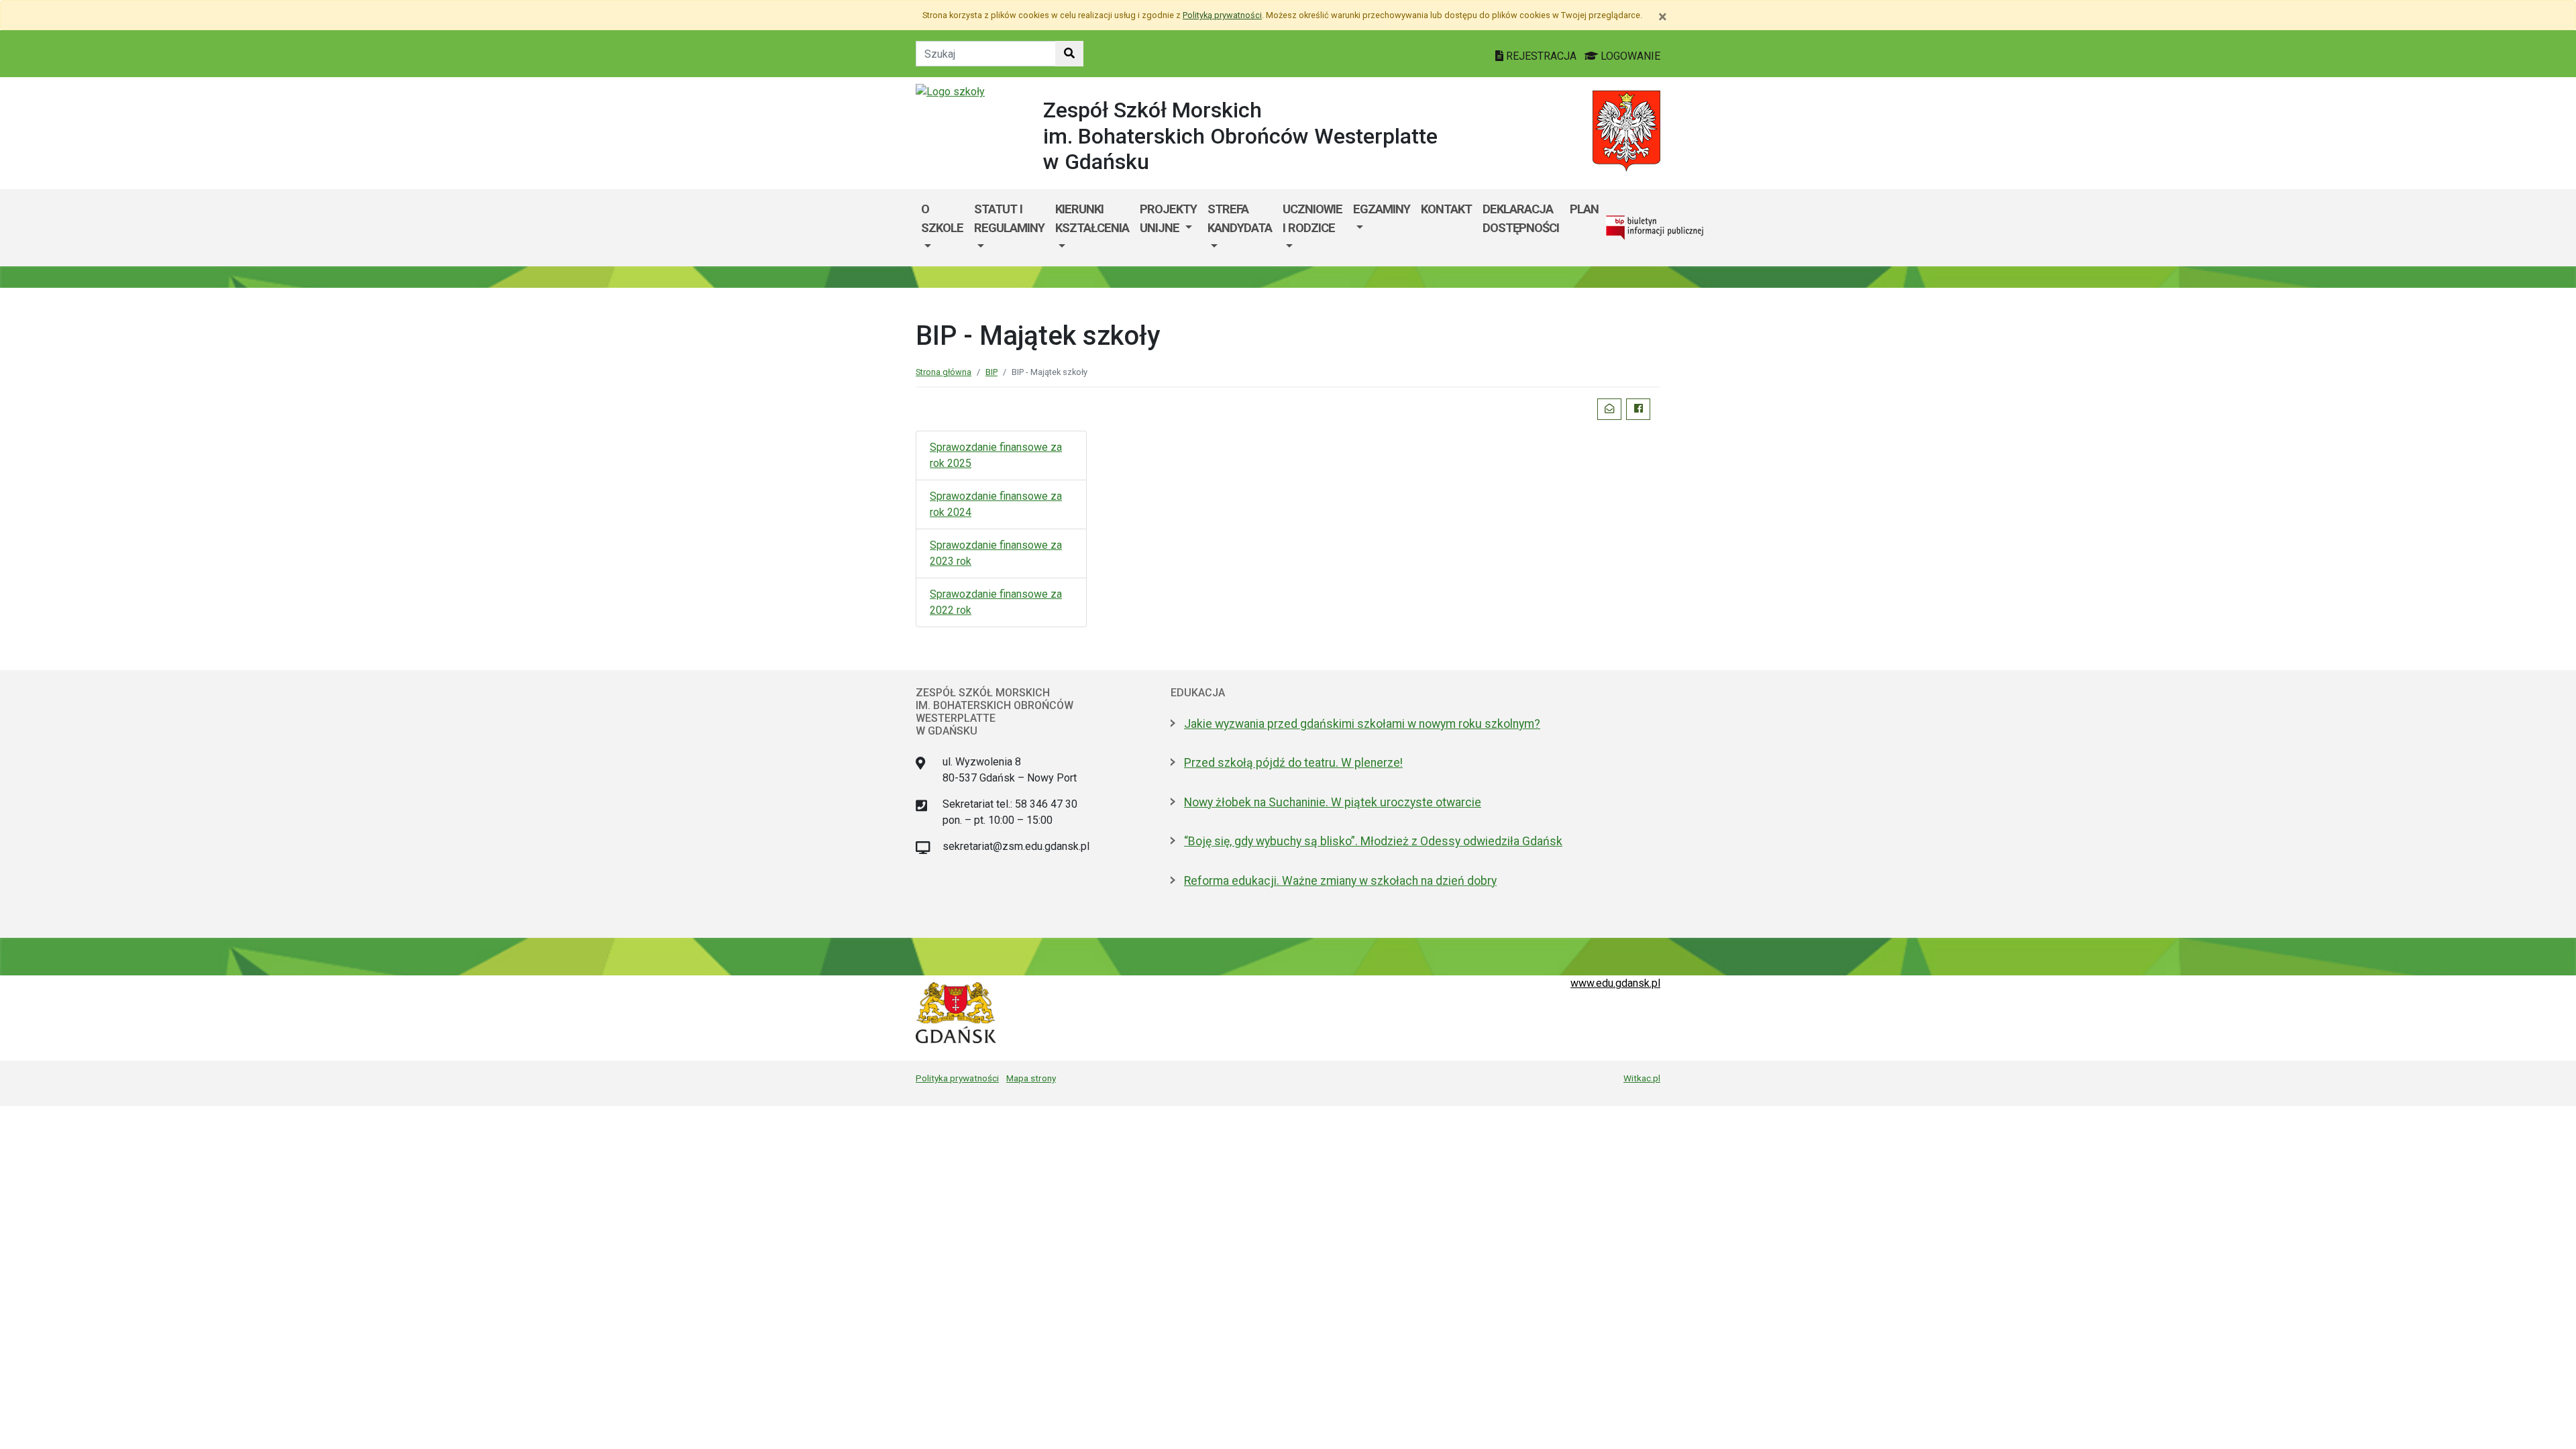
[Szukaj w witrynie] (1069, 54)
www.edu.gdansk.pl (1615, 983)
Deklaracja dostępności (1521, 218)
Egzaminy (1382, 209)
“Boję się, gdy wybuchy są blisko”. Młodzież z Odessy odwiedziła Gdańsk (1373, 841)
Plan (1584, 209)
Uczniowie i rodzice (1312, 218)
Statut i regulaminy (1009, 218)
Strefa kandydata (1240, 218)
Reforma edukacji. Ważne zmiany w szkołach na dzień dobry (1340, 881)
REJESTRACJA (1541, 56)
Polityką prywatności (1222, 15)
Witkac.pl (1642, 1078)
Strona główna (944, 372)
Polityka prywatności (957, 1078)
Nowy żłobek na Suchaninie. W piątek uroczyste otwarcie (1333, 802)
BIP (991, 372)
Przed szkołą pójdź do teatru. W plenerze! (1293, 763)
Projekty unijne (1168, 218)
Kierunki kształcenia (1092, 218)
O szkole (942, 218)
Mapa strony (1031, 1078)
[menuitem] (942, 228)
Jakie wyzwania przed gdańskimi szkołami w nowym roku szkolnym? (1362, 724)
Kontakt (1446, 209)
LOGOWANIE (1629, 56)
